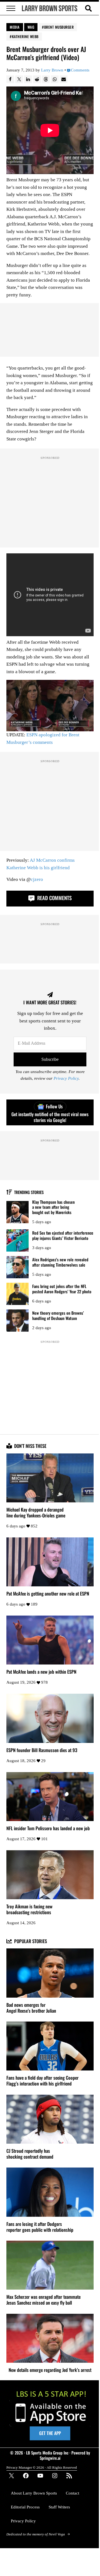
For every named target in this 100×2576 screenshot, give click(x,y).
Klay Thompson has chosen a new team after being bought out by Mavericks (53, 1207)
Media (15, 27)
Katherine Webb (25, 36)
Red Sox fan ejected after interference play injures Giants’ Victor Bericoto (63, 1235)
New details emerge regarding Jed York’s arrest (50, 2370)
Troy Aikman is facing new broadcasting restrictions (29, 1909)
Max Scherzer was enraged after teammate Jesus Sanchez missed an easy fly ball (43, 2300)
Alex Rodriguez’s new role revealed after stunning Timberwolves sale (60, 1262)
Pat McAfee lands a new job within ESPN (41, 1672)
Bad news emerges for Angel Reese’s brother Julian (31, 2008)
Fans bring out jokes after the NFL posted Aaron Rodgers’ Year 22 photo (62, 1289)
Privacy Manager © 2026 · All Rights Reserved (42, 2467)
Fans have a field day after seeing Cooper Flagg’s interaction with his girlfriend (42, 2081)
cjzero (37, 879)
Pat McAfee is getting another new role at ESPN (48, 1594)
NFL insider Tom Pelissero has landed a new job (48, 1828)
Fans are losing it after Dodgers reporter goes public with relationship (40, 2227)
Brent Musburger (59, 27)
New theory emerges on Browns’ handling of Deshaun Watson (58, 1315)
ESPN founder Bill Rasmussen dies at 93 (42, 1750)
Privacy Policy (66, 1078)
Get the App (50, 2433)
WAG (31, 27)
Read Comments (54, 898)
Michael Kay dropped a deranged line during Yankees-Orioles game (36, 1513)
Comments (80, 70)
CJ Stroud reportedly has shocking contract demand (30, 2154)
